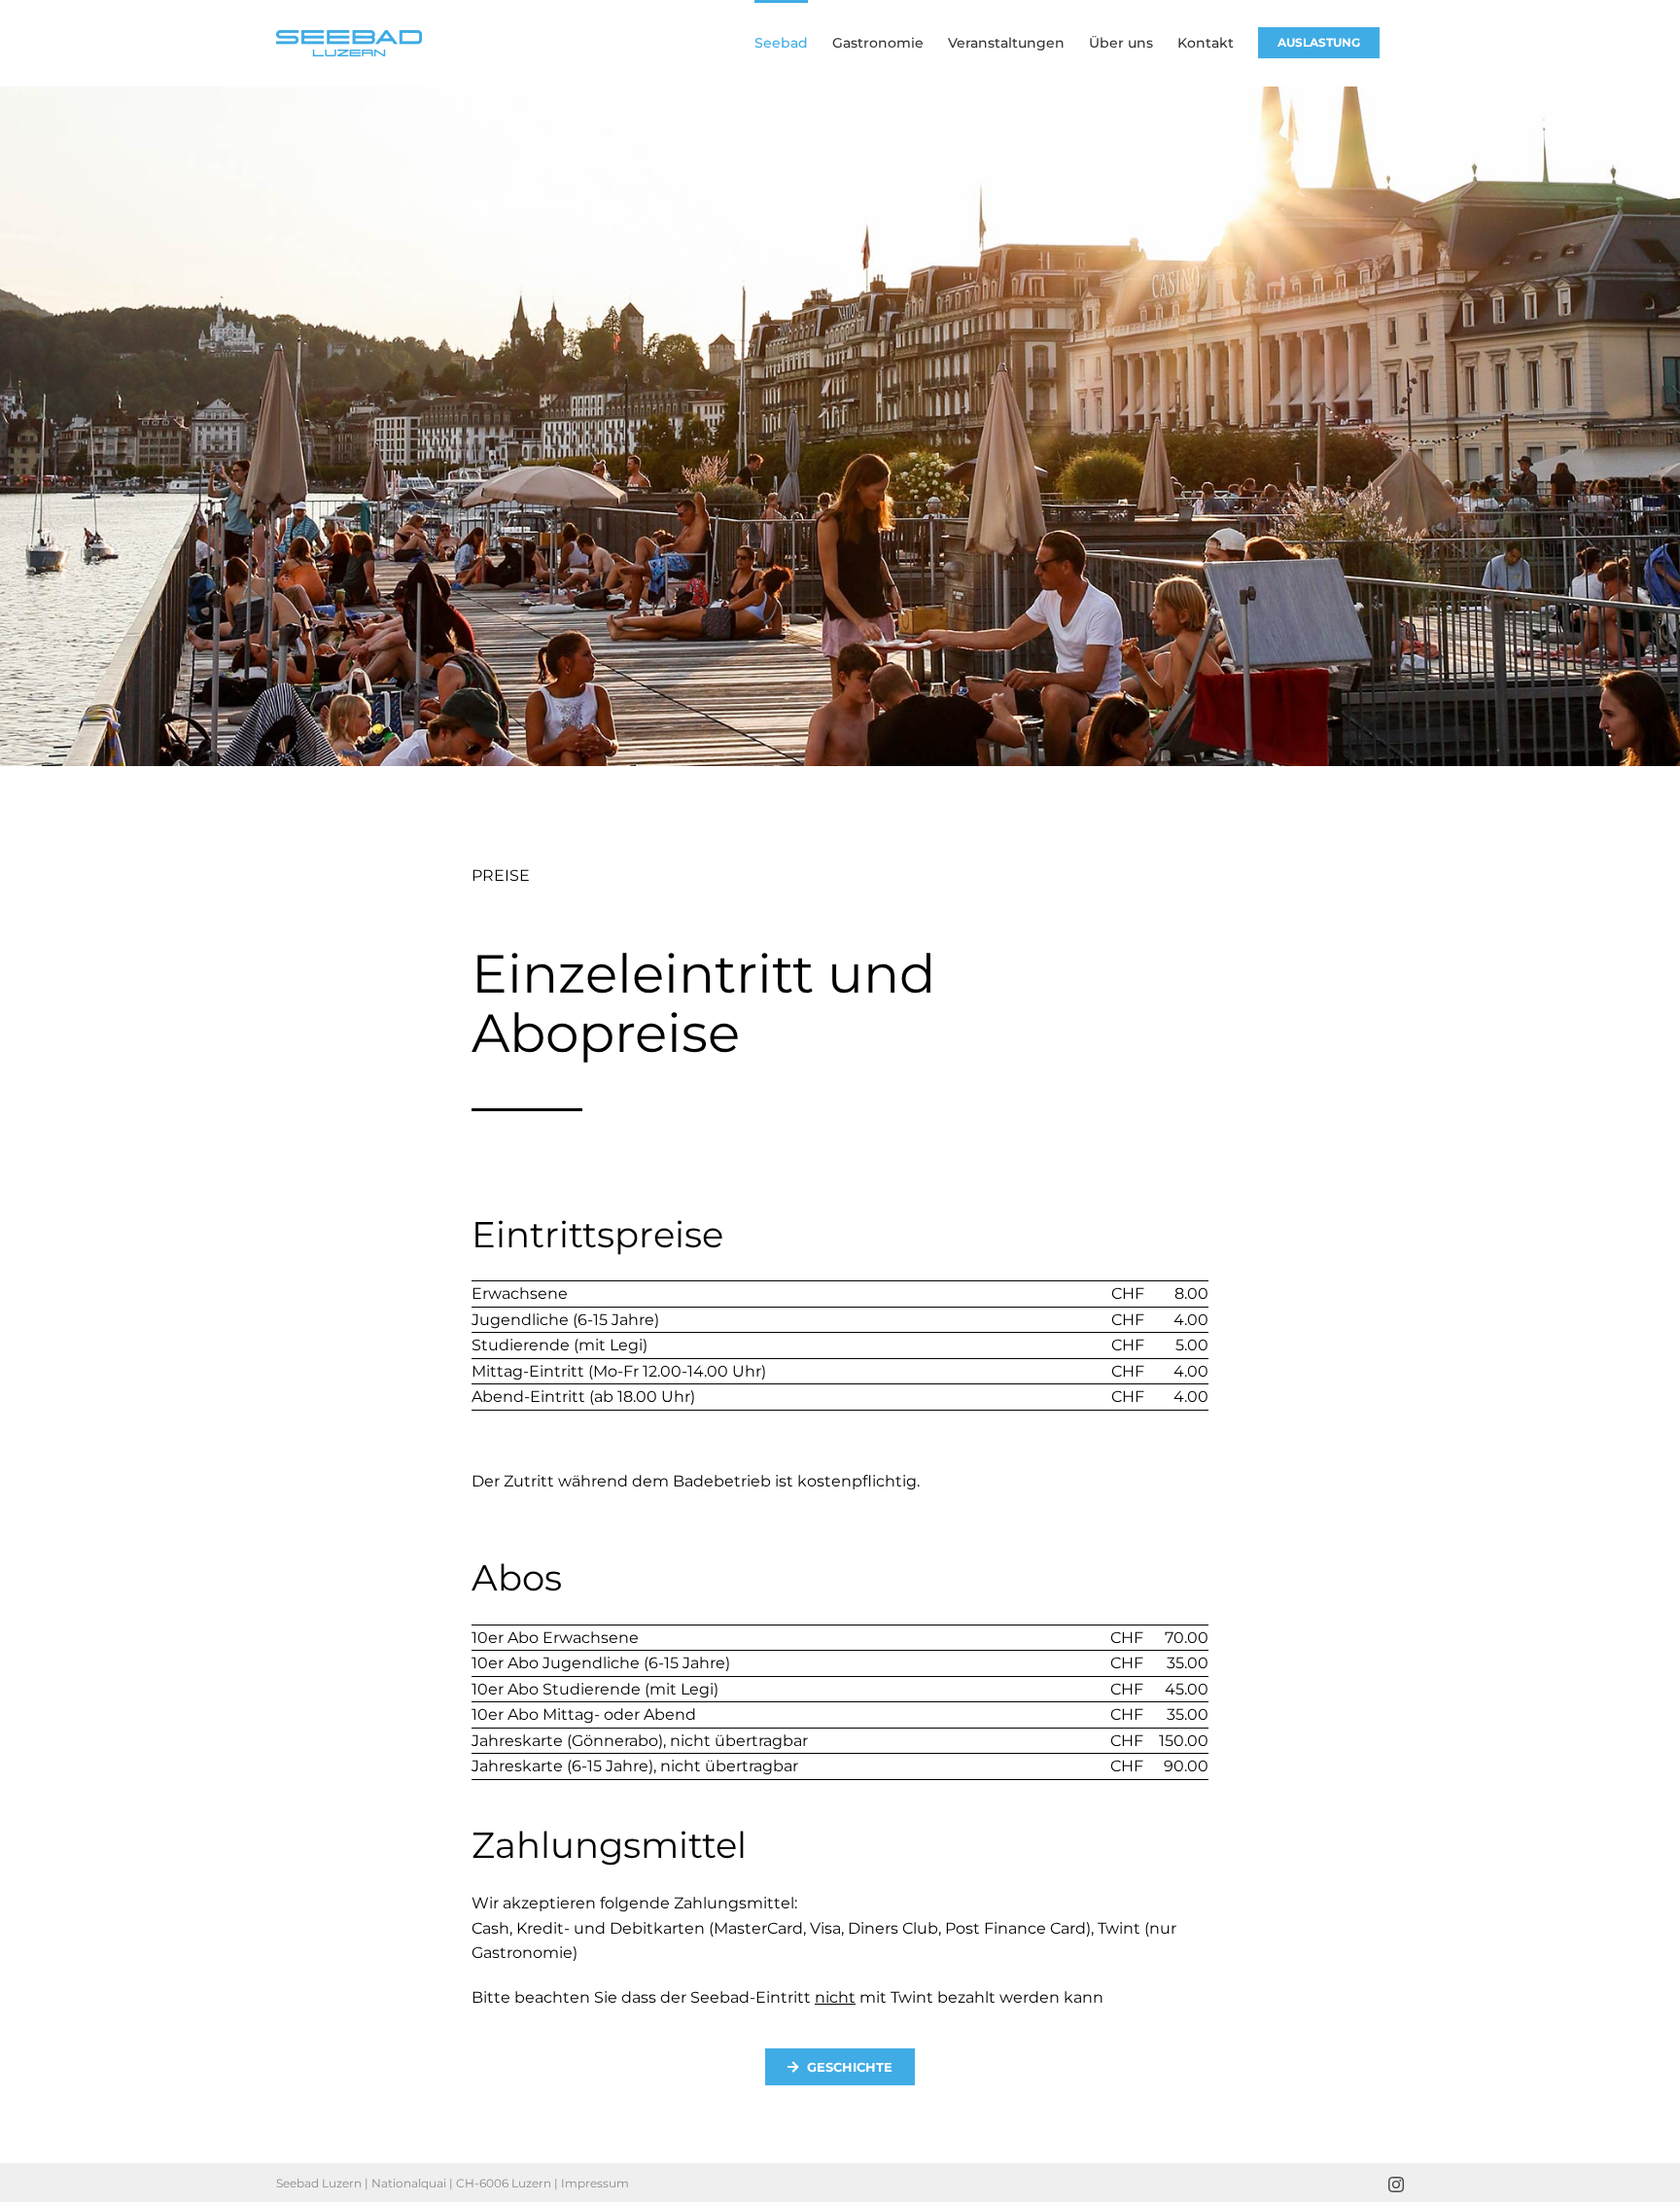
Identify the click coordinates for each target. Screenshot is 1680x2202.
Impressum (595, 2183)
